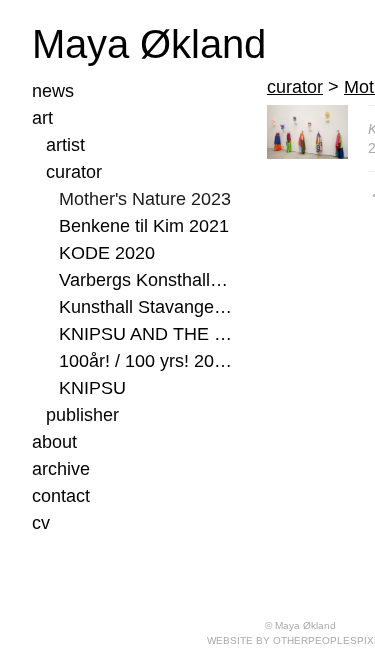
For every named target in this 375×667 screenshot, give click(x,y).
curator (74, 172)
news (53, 91)
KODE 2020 (107, 253)
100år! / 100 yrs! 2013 (145, 361)
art (42, 118)
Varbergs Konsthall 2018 (145, 280)
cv (41, 523)
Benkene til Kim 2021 (144, 226)
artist (65, 145)
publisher (82, 415)
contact (61, 496)
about (54, 442)
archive (61, 469)
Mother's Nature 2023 (145, 199)
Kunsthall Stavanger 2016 (145, 307)
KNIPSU (92, 388)
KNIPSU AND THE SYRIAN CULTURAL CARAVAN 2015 (145, 334)
